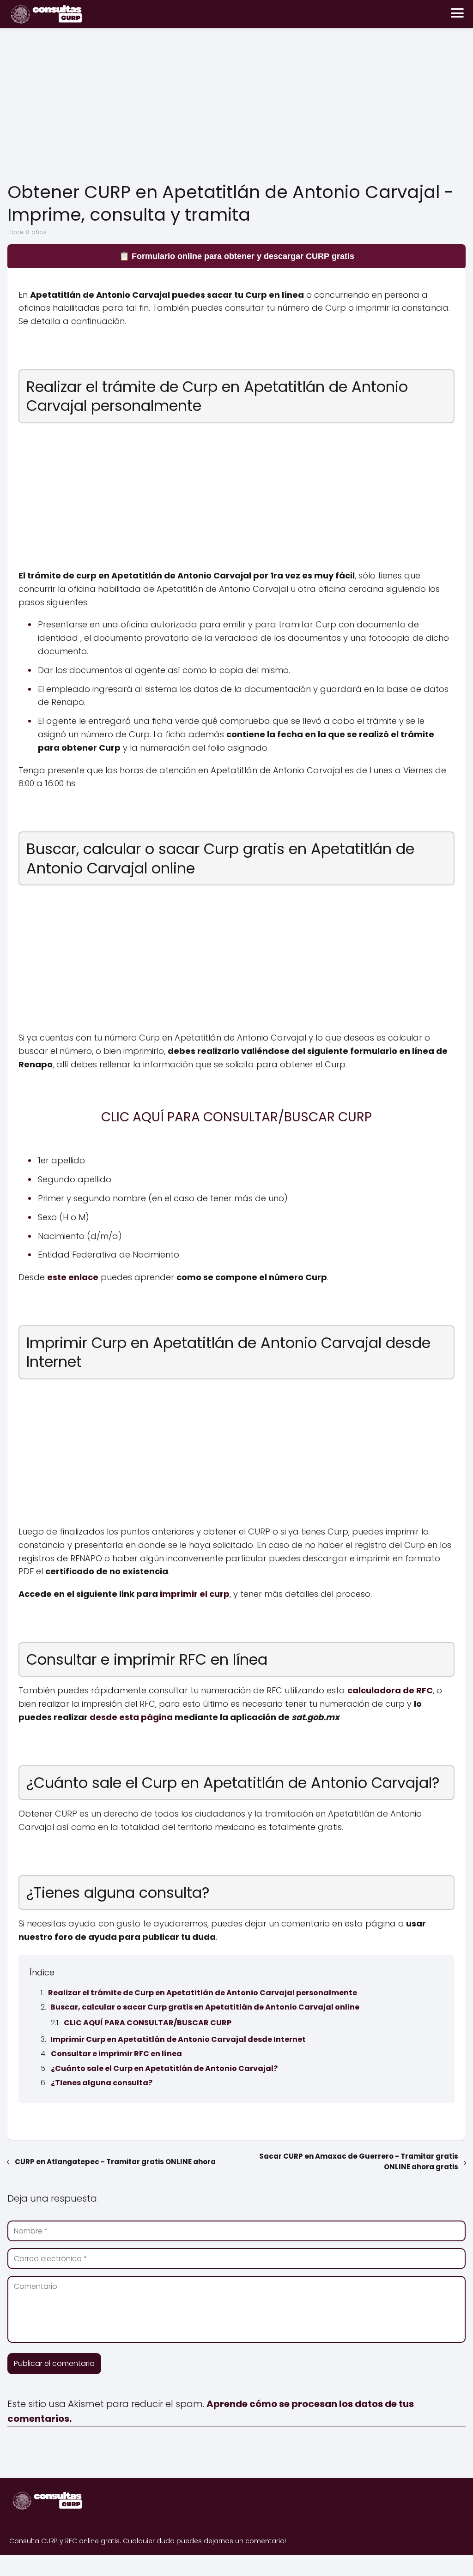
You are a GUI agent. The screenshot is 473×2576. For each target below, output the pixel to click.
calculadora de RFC (390, 1690)
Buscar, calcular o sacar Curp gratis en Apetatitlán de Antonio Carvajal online (205, 2007)
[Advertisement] (236, 107)
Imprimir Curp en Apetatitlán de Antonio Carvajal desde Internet (178, 2039)
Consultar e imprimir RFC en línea (116, 2054)
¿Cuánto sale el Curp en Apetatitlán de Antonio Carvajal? (164, 2068)
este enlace (73, 1277)
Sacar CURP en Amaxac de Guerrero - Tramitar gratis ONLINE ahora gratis (359, 2161)
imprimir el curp (195, 1594)
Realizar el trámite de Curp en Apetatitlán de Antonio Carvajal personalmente (203, 1993)
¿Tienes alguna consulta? (102, 2083)
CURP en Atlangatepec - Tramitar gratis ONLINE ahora (115, 2162)
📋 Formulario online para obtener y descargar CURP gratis (237, 256)
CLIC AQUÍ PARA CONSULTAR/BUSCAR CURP (148, 2023)
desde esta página (131, 1717)
